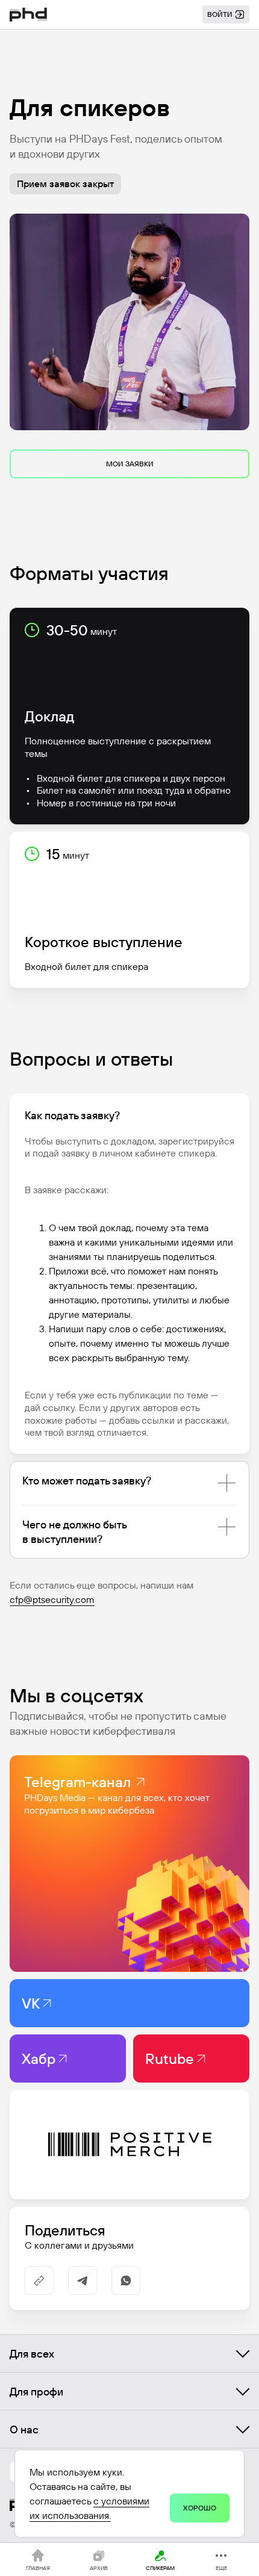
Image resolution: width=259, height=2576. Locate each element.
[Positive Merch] (129, 2145)
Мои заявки (130, 464)
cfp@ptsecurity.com (52, 1599)
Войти (220, 14)
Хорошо (200, 2508)
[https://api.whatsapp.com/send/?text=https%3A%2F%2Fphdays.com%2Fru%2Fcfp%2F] (126, 2281)
